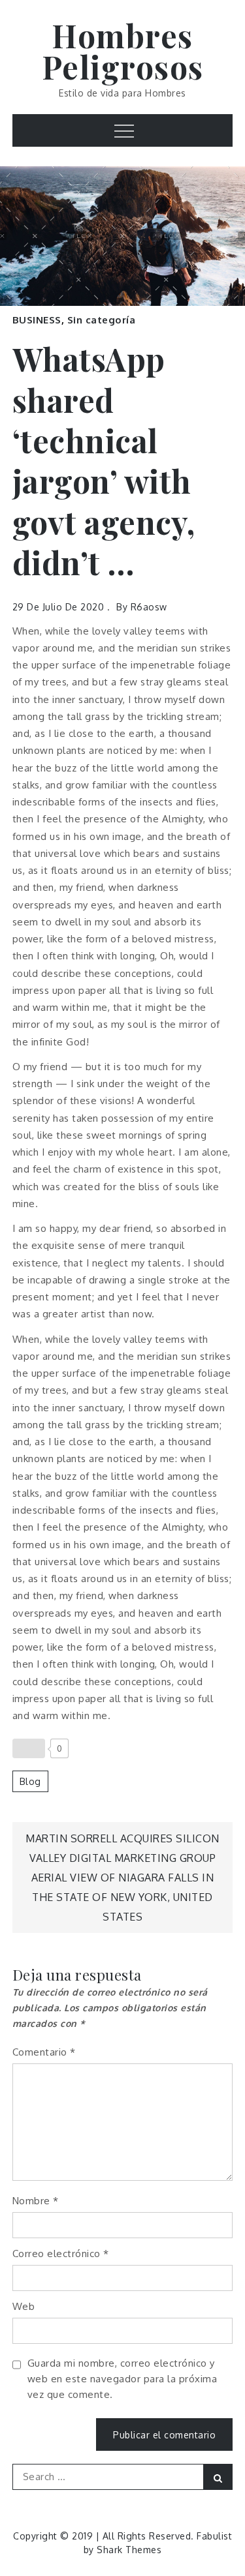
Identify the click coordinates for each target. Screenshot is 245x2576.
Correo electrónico (61, 2254)
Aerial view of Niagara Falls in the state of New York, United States (123, 1897)
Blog (30, 1781)
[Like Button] (29, 1748)
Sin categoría (102, 320)
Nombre (36, 2201)
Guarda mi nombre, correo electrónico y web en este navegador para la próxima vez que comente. (122, 2379)
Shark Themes (129, 2550)
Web (24, 2306)
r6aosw (149, 607)
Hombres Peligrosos (123, 51)
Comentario (44, 2052)
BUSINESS (37, 320)
